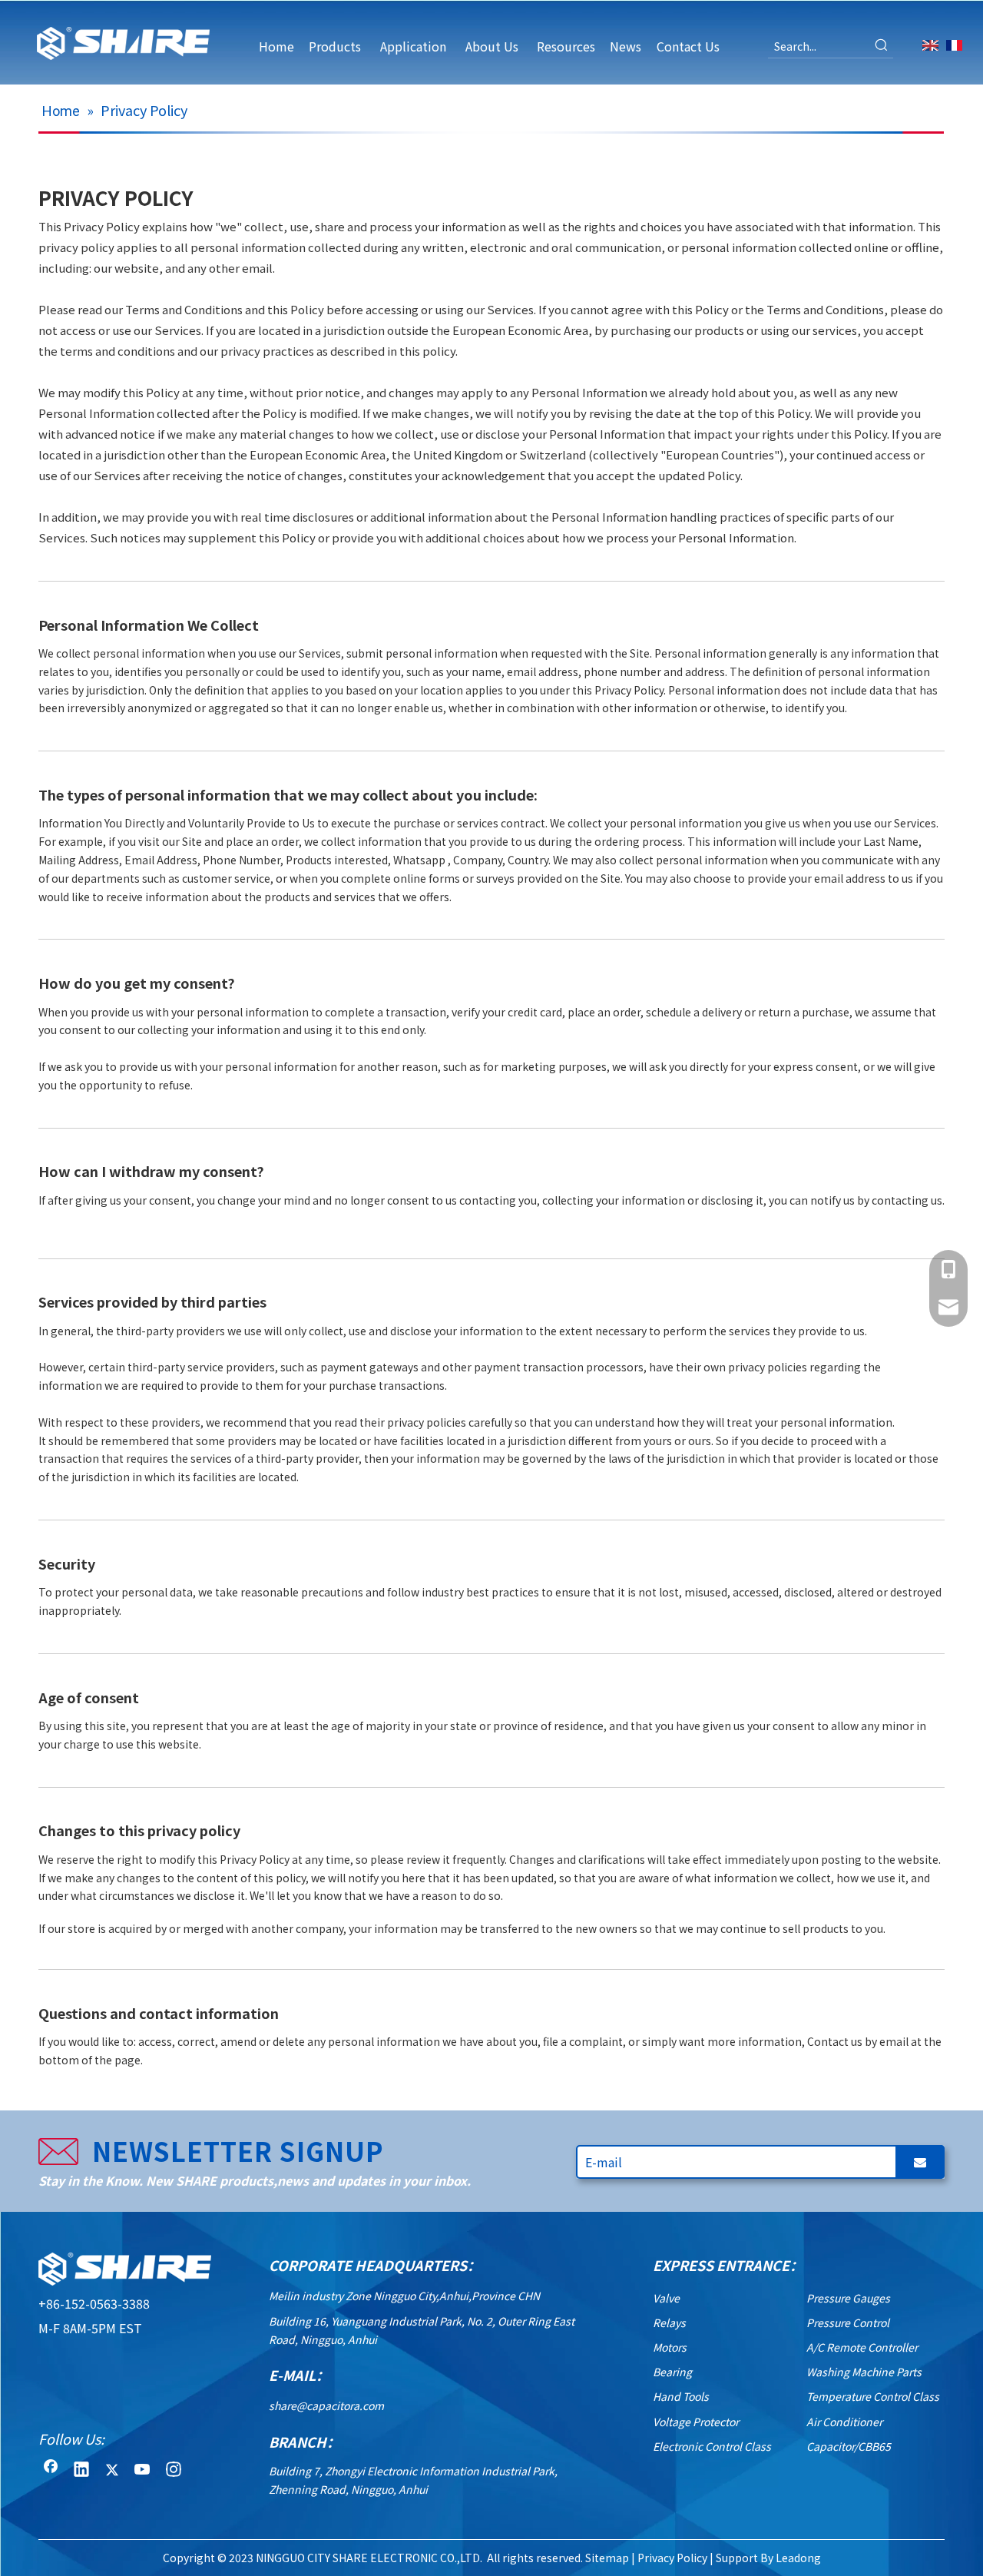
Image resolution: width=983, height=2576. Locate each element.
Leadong (798, 2558)
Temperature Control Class (873, 2396)
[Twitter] (112, 2471)
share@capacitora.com (326, 2405)
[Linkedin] (81, 2471)
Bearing (672, 2372)
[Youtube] (143, 2471)
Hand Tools (681, 2396)
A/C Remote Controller (862, 2347)
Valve (666, 2298)
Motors (670, 2347)
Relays (669, 2322)
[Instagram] (174, 2471)
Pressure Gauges (848, 2298)
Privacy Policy (672, 2558)
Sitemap (607, 2558)
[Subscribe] (920, 2162)
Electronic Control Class (712, 2446)
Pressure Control (848, 2322)
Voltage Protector (696, 2422)
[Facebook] (51, 2471)
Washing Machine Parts (864, 2372)
